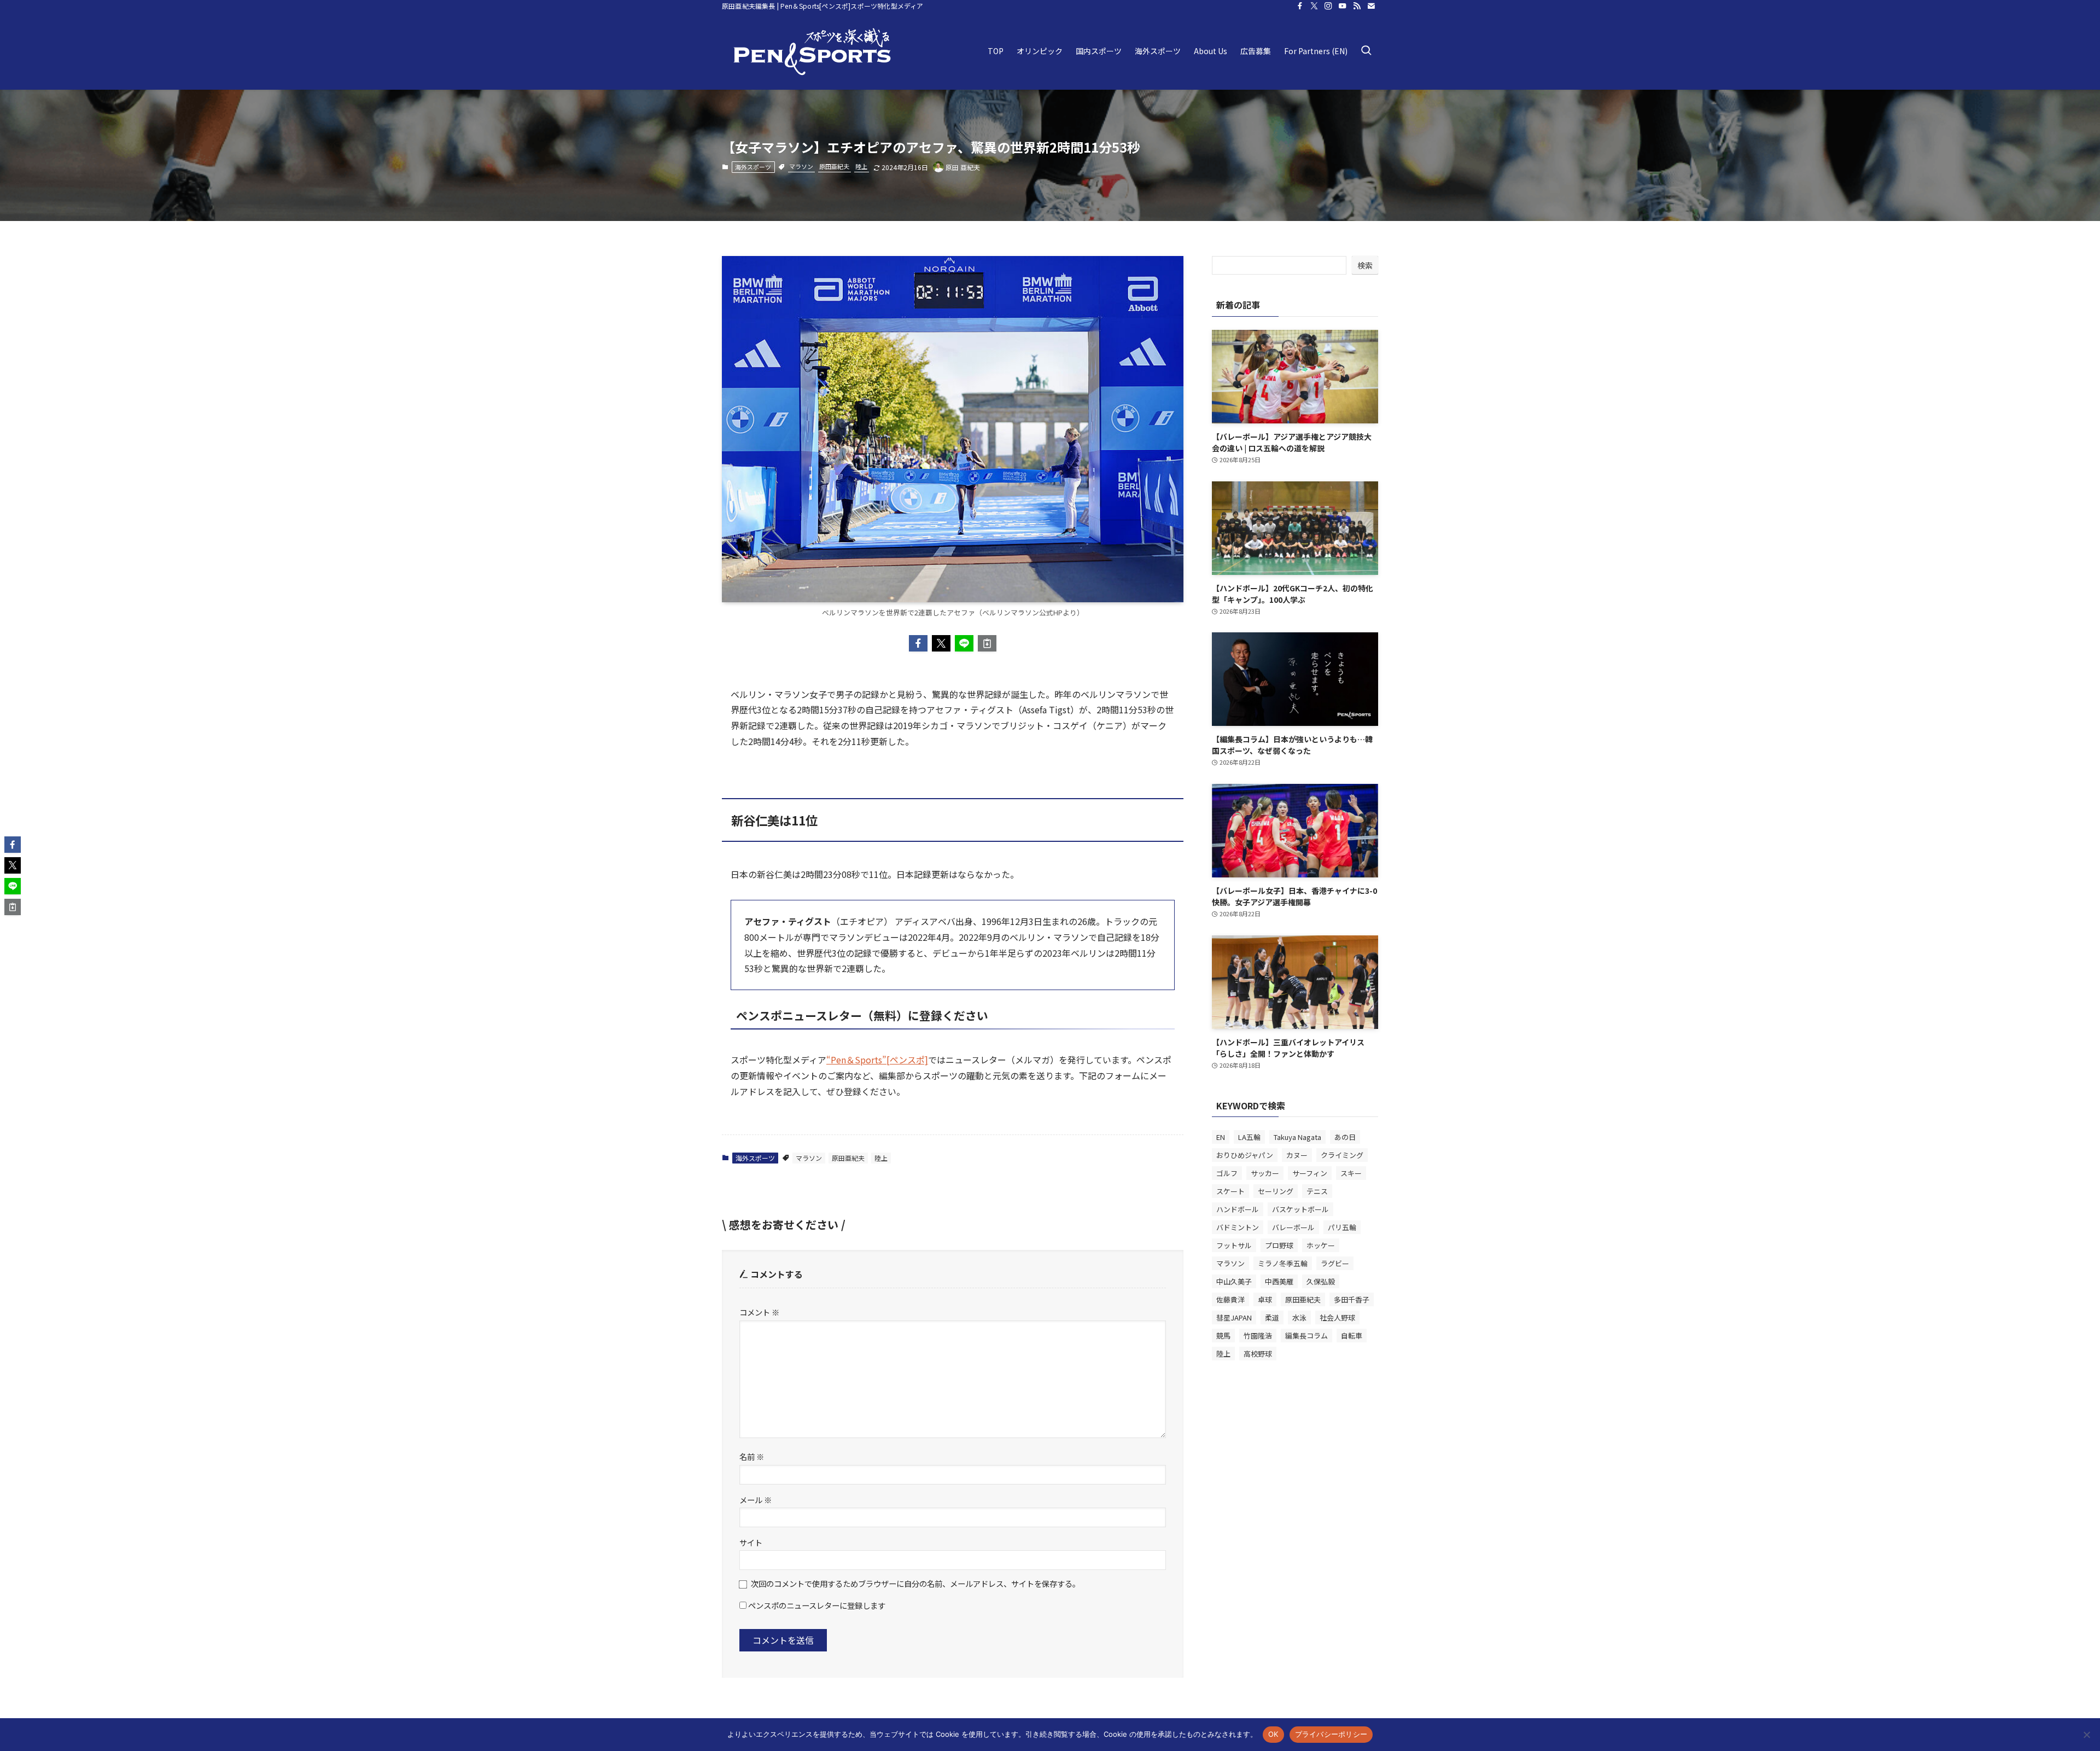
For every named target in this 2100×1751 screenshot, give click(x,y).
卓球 (1265, 1299)
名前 (752, 1456)
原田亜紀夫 (834, 166)
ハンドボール (1238, 1209)
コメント (759, 1312)
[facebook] (1300, 6)
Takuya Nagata (1297, 1137)
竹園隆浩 (1258, 1336)
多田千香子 (1352, 1299)
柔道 (1272, 1317)
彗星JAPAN (1234, 1317)
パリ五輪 (1342, 1227)
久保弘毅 (1321, 1281)
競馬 (1223, 1336)
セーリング (1276, 1191)
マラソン (801, 166)
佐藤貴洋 (1230, 1299)
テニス (1317, 1191)
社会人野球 (1337, 1317)
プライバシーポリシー (1331, 1734)
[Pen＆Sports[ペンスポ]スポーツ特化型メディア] (812, 51)
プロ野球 (1279, 1245)
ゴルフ (1227, 1173)
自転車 (1352, 1336)
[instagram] (1328, 6)
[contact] (1371, 6)
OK (1273, 1734)
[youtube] (1343, 6)
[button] (918, 643)
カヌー (1297, 1155)
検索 (1365, 265)
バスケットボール (1300, 1209)
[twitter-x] (1314, 6)
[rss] (1357, 6)
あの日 (1345, 1137)
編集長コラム (1306, 1336)
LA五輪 (1249, 1137)
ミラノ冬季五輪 (1283, 1263)
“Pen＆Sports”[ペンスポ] (877, 1060)
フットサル (1234, 1245)
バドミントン (1238, 1227)
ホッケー (1321, 1245)
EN (1221, 1137)
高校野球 (1258, 1354)
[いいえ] (2086, 1735)
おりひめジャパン (1245, 1155)
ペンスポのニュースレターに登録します (816, 1605)
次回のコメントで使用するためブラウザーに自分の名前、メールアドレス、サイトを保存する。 (915, 1583)
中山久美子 (1234, 1281)
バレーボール (1293, 1227)
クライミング (1342, 1155)
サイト (751, 1542)
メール (756, 1500)
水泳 (1299, 1317)
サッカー (1265, 1173)
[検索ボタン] (1366, 51)
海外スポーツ (753, 167)
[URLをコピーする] (987, 643)
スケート (1230, 1191)
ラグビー (1335, 1263)
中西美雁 (1279, 1281)
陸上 (861, 166)
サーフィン (1310, 1173)
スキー (1351, 1173)
